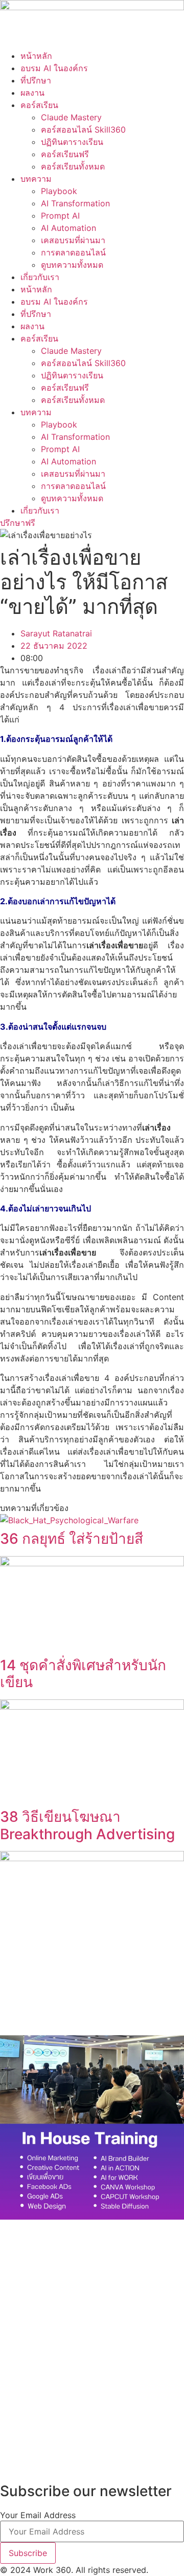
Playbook (59, 191)
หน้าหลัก (36, 56)
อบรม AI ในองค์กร (54, 68)
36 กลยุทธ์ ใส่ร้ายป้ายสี (72, 1539)
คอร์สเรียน (39, 105)
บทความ (36, 179)
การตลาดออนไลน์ (73, 252)
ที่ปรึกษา (36, 80)
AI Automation (68, 228)
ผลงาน (32, 93)
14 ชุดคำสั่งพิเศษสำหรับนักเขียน (83, 1674)
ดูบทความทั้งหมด (72, 265)
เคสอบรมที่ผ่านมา (73, 240)
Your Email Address (38, 2515)
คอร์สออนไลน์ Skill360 (83, 130)
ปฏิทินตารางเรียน (72, 142)
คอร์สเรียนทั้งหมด (73, 166)
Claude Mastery (71, 117)
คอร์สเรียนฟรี (65, 154)
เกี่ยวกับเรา (40, 277)
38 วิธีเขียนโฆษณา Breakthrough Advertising (87, 1825)
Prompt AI (60, 216)
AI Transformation (75, 203)
